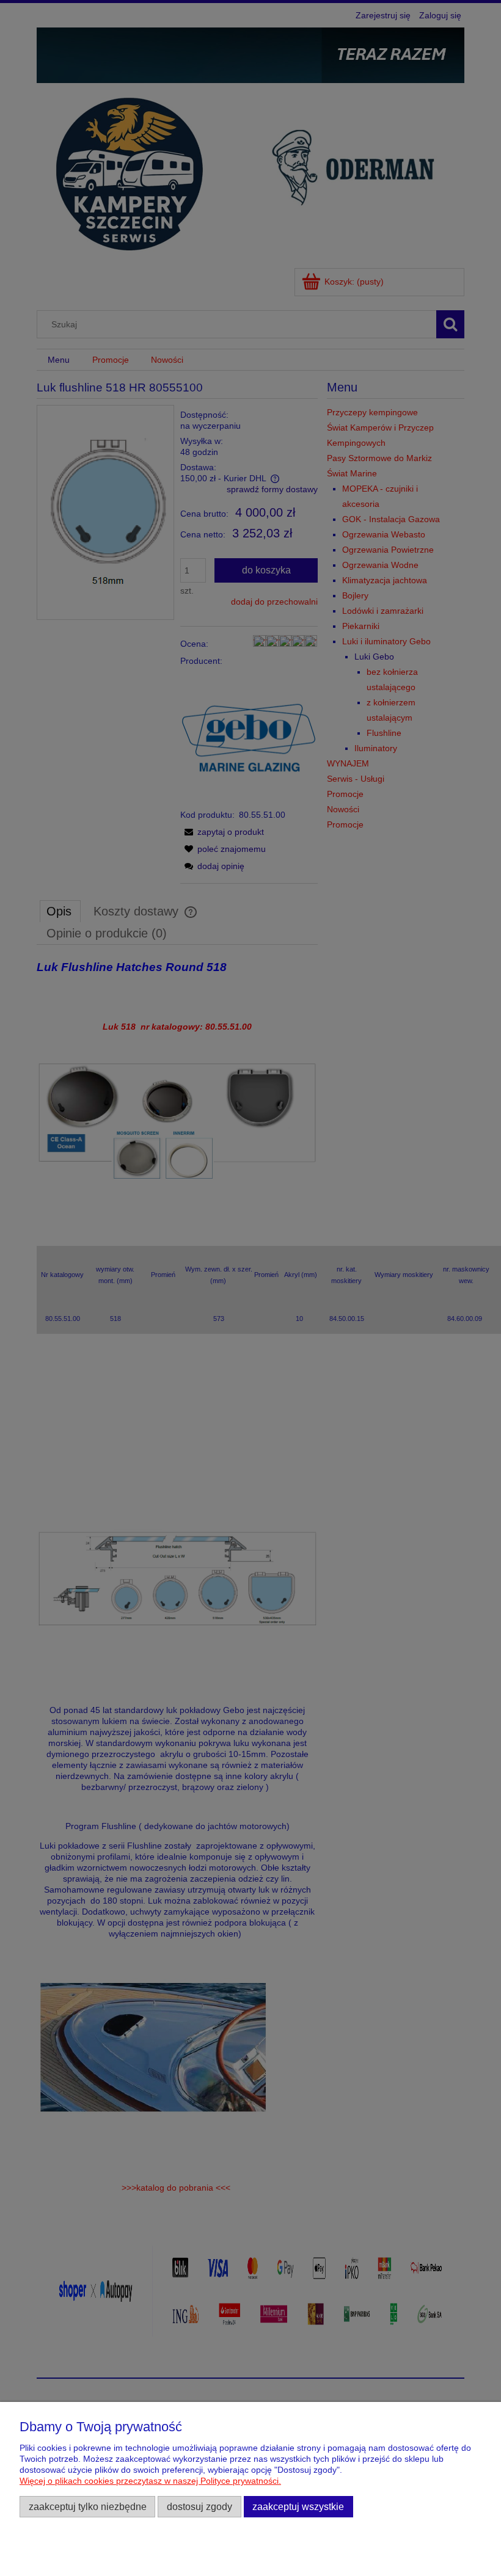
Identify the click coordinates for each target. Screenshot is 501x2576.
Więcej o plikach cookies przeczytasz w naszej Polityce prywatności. (150, 2481)
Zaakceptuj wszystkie (298, 2506)
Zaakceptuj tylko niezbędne (88, 2506)
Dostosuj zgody (199, 2506)
